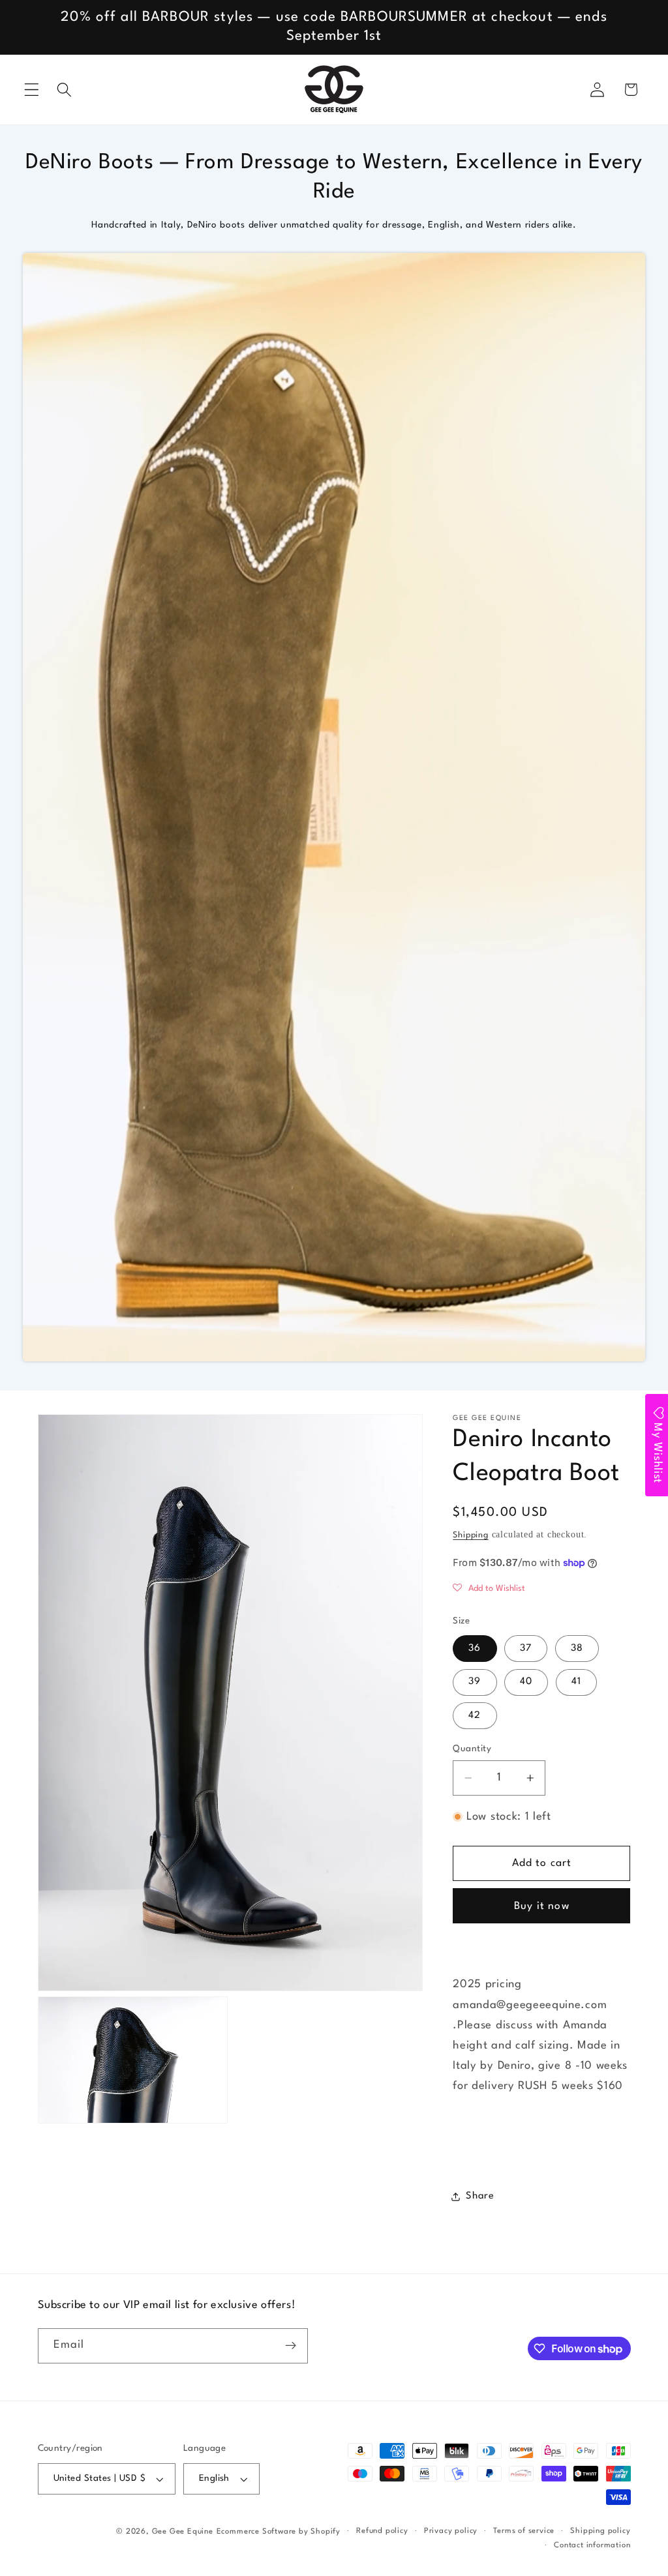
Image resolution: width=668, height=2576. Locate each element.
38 (577, 1649)
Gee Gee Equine (183, 2532)
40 (526, 1682)
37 (526, 1649)
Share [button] (480, 2196)
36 (475, 1649)
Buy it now (542, 1906)
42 (475, 1716)
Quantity (472, 1749)
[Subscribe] (291, 2346)
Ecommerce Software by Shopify (279, 2532)
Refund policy (382, 2531)
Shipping (470, 1535)
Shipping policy (600, 2531)
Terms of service (524, 2531)
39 (475, 1682)
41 (576, 1682)
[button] (32, 90)
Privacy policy (451, 2531)
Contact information (592, 2545)
